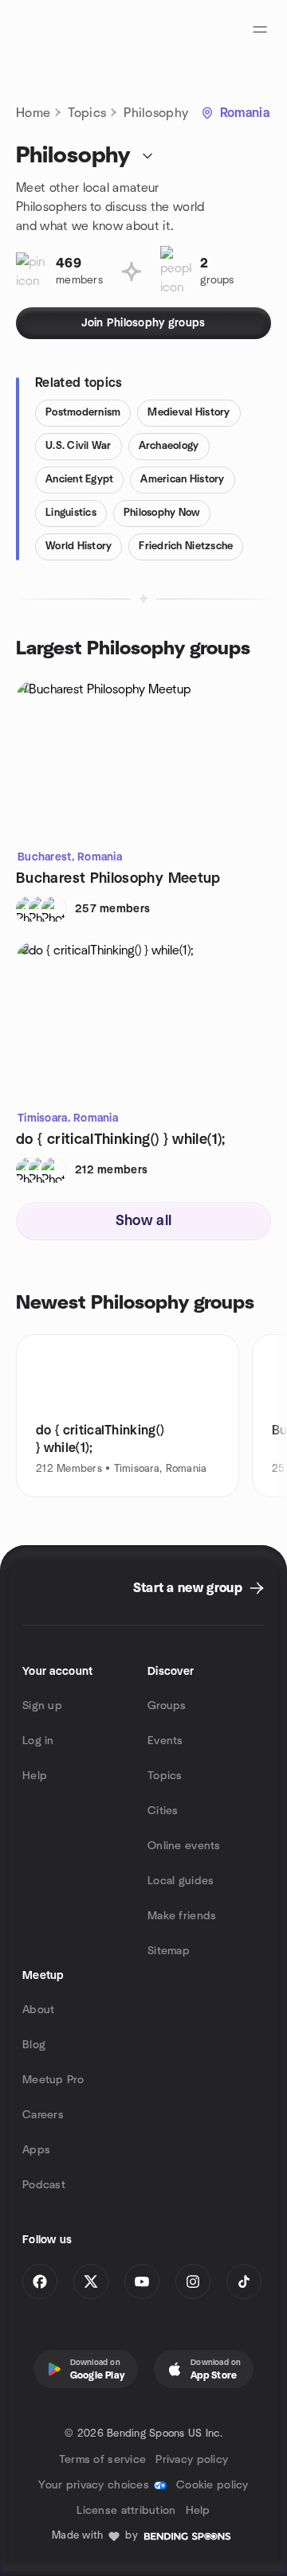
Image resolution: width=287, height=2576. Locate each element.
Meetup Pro (53, 2080)
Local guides (181, 1881)
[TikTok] (244, 2281)
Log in (38, 1741)
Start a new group (188, 1588)
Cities (163, 1811)
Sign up (42, 1706)
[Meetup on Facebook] (40, 2281)
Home (33, 113)
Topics (87, 113)
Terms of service (102, 2460)
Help (35, 1776)
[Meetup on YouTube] (142, 2281)
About (38, 2010)
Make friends (182, 1916)
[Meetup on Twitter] (91, 2281)
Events (165, 1741)
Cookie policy (212, 2485)
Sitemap (169, 1951)
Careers (43, 2115)
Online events (184, 1846)
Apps (36, 2150)
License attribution (126, 2511)
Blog (34, 2045)
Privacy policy (192, 2460)
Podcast (44, 2185)
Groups (167, 1706)
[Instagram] (193, 2281)
